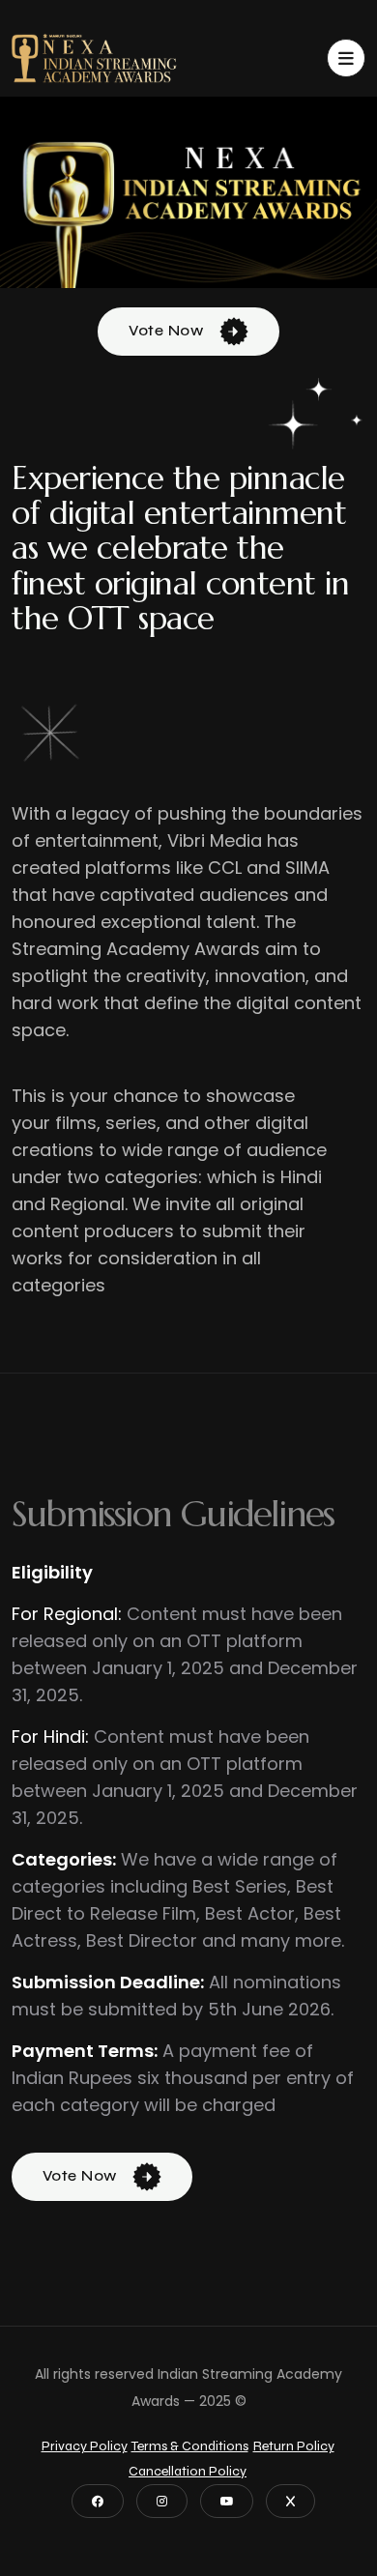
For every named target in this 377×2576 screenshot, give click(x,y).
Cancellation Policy (188, 2471)
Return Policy (294, 2446)
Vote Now (168, 330)
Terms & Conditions (190, 2446)
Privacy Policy (85, 2446)
